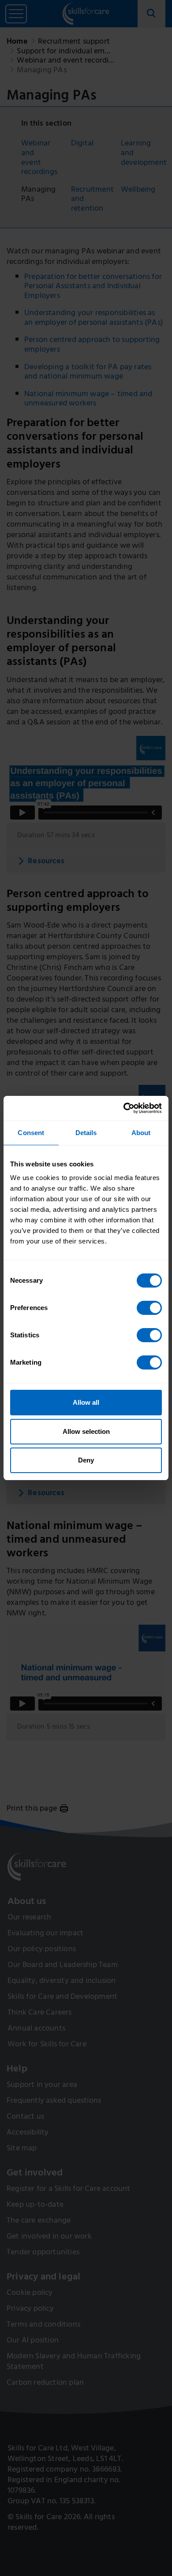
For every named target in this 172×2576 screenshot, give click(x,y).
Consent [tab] (31, 1133)
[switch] (149, 1308)
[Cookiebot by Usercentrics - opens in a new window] (124, 1108)
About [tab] (141, 1133)
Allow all (86, 1402)
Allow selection (86, 1431)
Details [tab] (86, 1133)
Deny (86, 1460)
